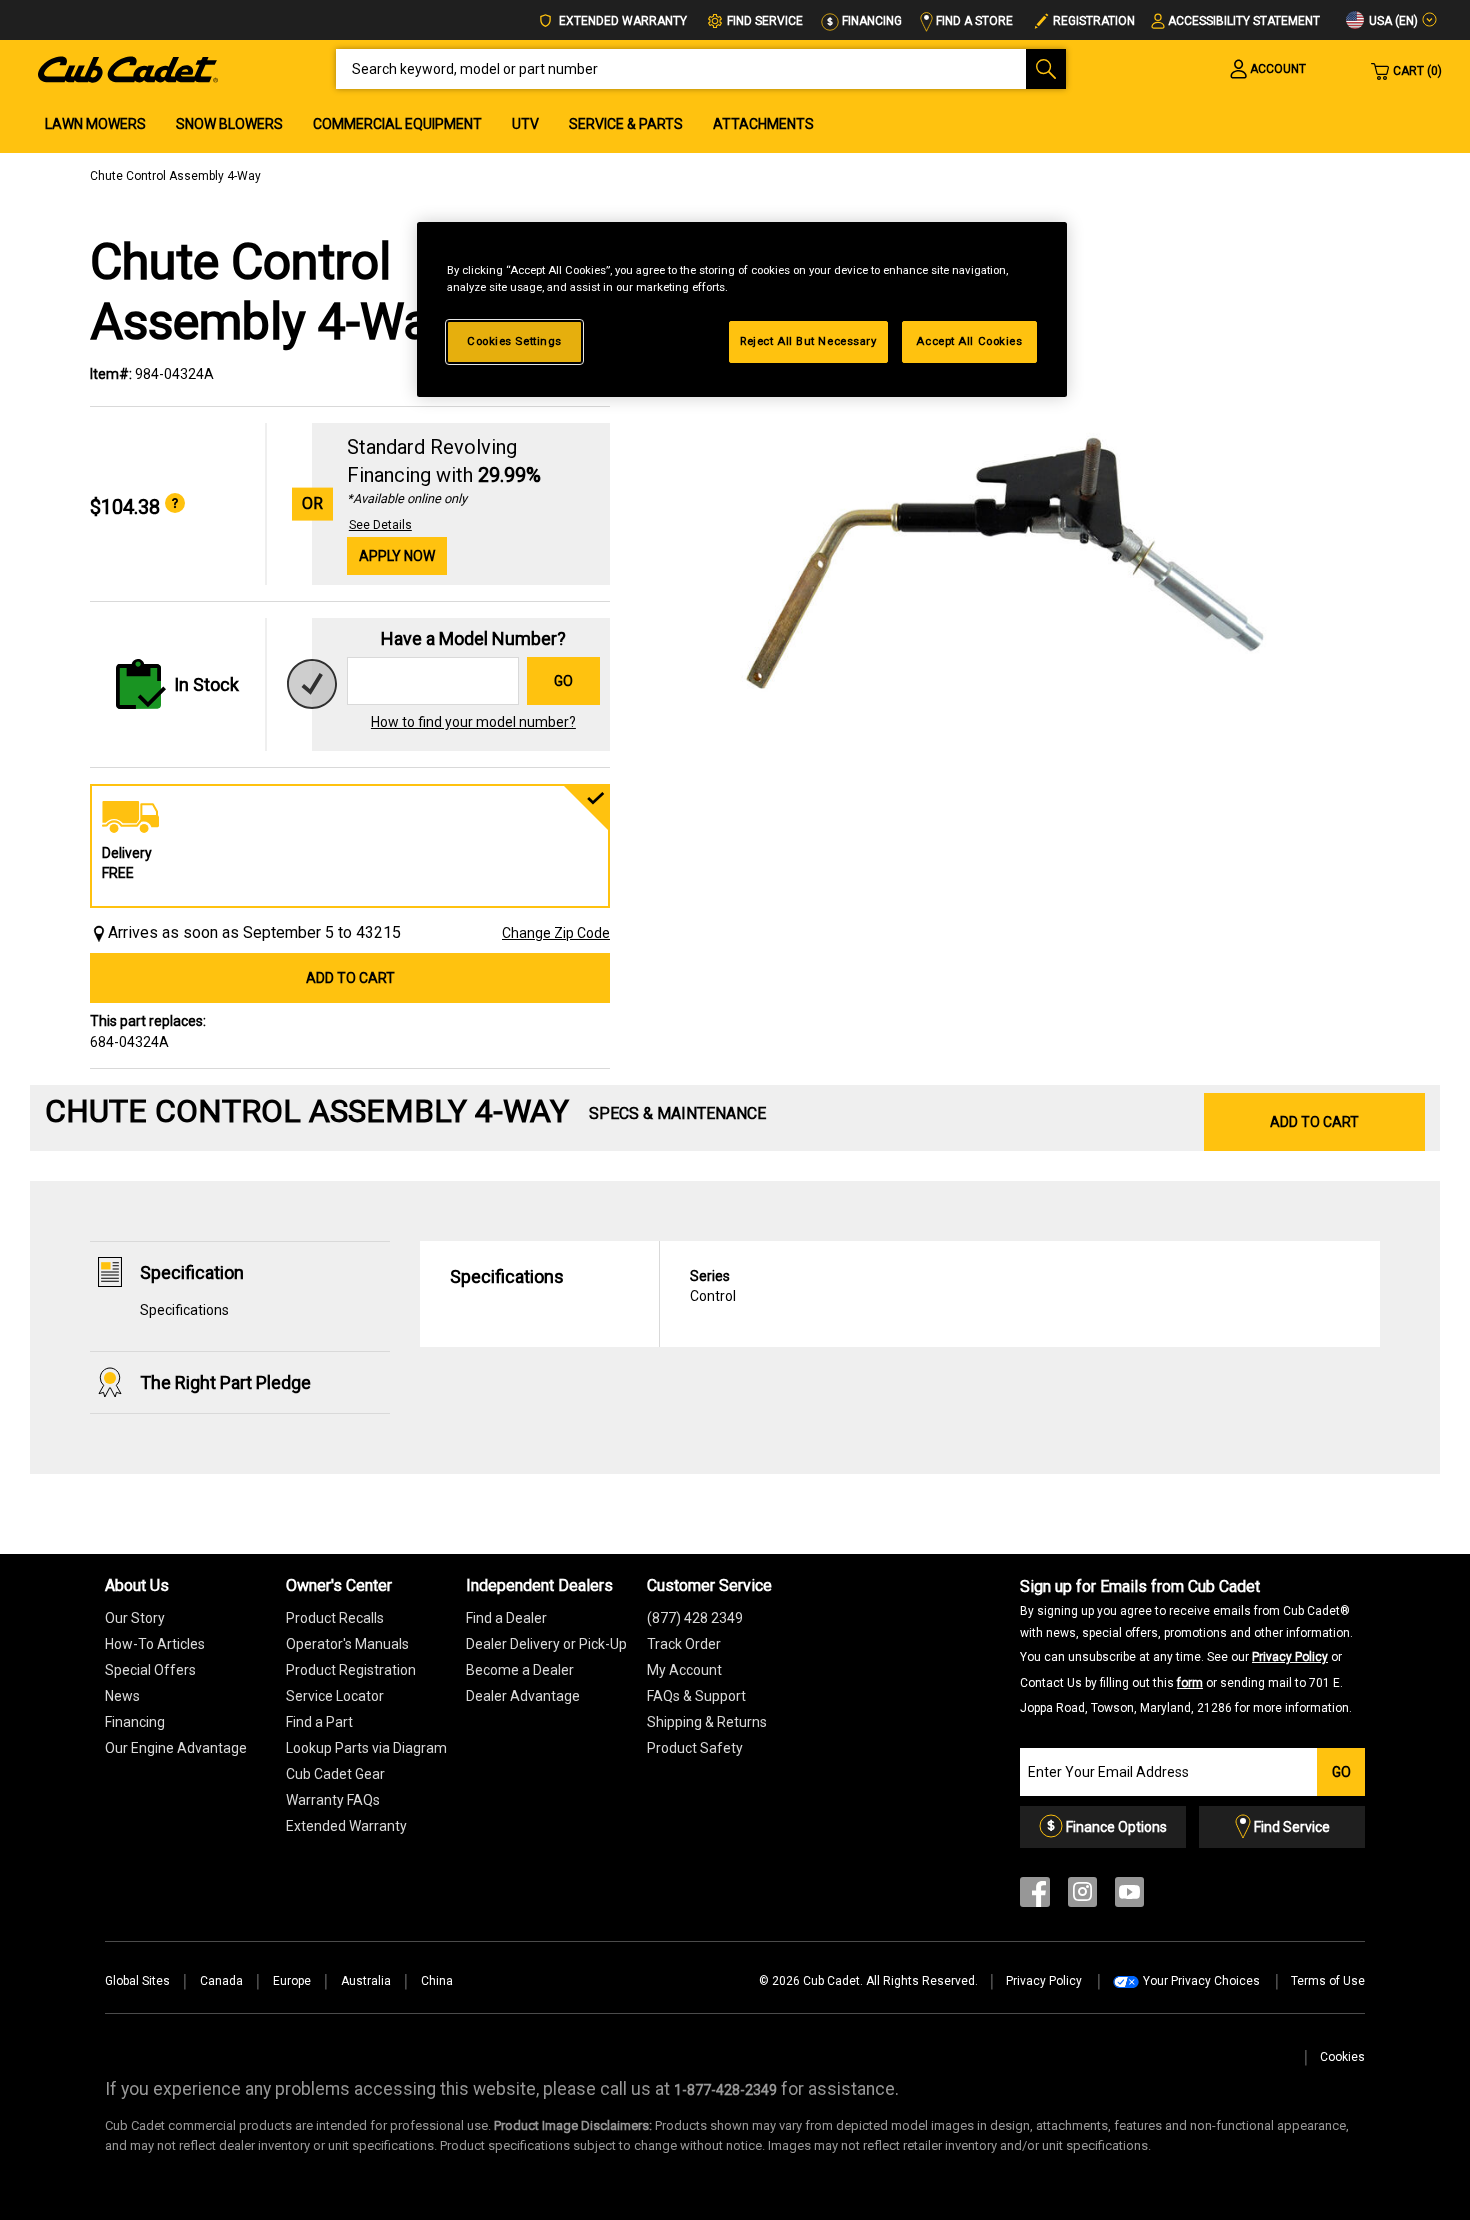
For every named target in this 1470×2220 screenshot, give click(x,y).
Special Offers (150, 1670)
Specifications (184, 1310)
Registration (1094, 21)
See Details (380, 525)
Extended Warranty (621, 21)
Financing (870, 21)
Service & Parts (626, 124)
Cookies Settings (514, 341)
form (1190, 1683)
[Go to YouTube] (1129, 1896)
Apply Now (397, 556)
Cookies (1342, 2057)
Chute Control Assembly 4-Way (175, 176)
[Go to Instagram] (1082, 1896)
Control (713, 1286)
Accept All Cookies (969, 341)
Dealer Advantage (523, 1696)
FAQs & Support (696, 1696)
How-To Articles (155, 1644)
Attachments (763, 124)
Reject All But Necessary (808, 341)
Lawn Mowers (95, 124)
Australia (366, 1981)
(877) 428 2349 (695, 1618)
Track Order (684, 1644)
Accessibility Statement (1244, 21)
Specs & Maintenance (677, 1113)
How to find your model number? (473, 722)
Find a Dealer (506, 1618)
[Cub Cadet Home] (128, 68)
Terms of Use (1328, 1981)
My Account (684, 1670)
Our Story (135, 1618)
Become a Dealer (520, 1670)
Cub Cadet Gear (335, 1774)
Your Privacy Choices (1201, 1981)
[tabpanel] (1005, 552)
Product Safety (695, 1748)
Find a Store (973, 21)
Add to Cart (350, 978)
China (437, 1981)
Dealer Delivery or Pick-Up (546, 1644)
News (122, 1696)
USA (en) (1392, 21)
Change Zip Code (556, 933)
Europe (292, 1981)
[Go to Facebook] (1035, 1896)
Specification (192, 1272)
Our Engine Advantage (176, 1748)
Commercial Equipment (397, 124)
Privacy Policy (1290, 1657)
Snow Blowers (229, 124)
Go (563, 681)
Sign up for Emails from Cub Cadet (1186, 1646)
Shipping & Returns (707, 1722)
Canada (221, 1981)
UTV (525, 124)
